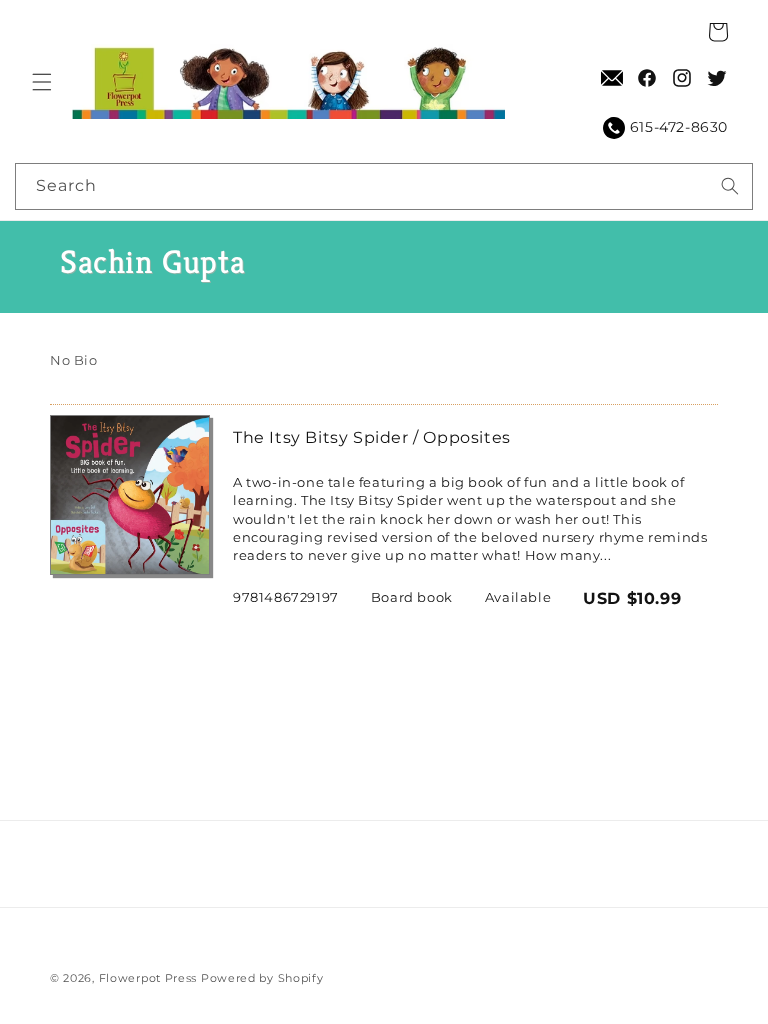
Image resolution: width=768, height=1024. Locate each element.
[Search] (730, 186)
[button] (42, 82)
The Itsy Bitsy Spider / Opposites (372, 437)
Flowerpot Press (148, 978)
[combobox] (384, 186)
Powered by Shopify (262, 978)
